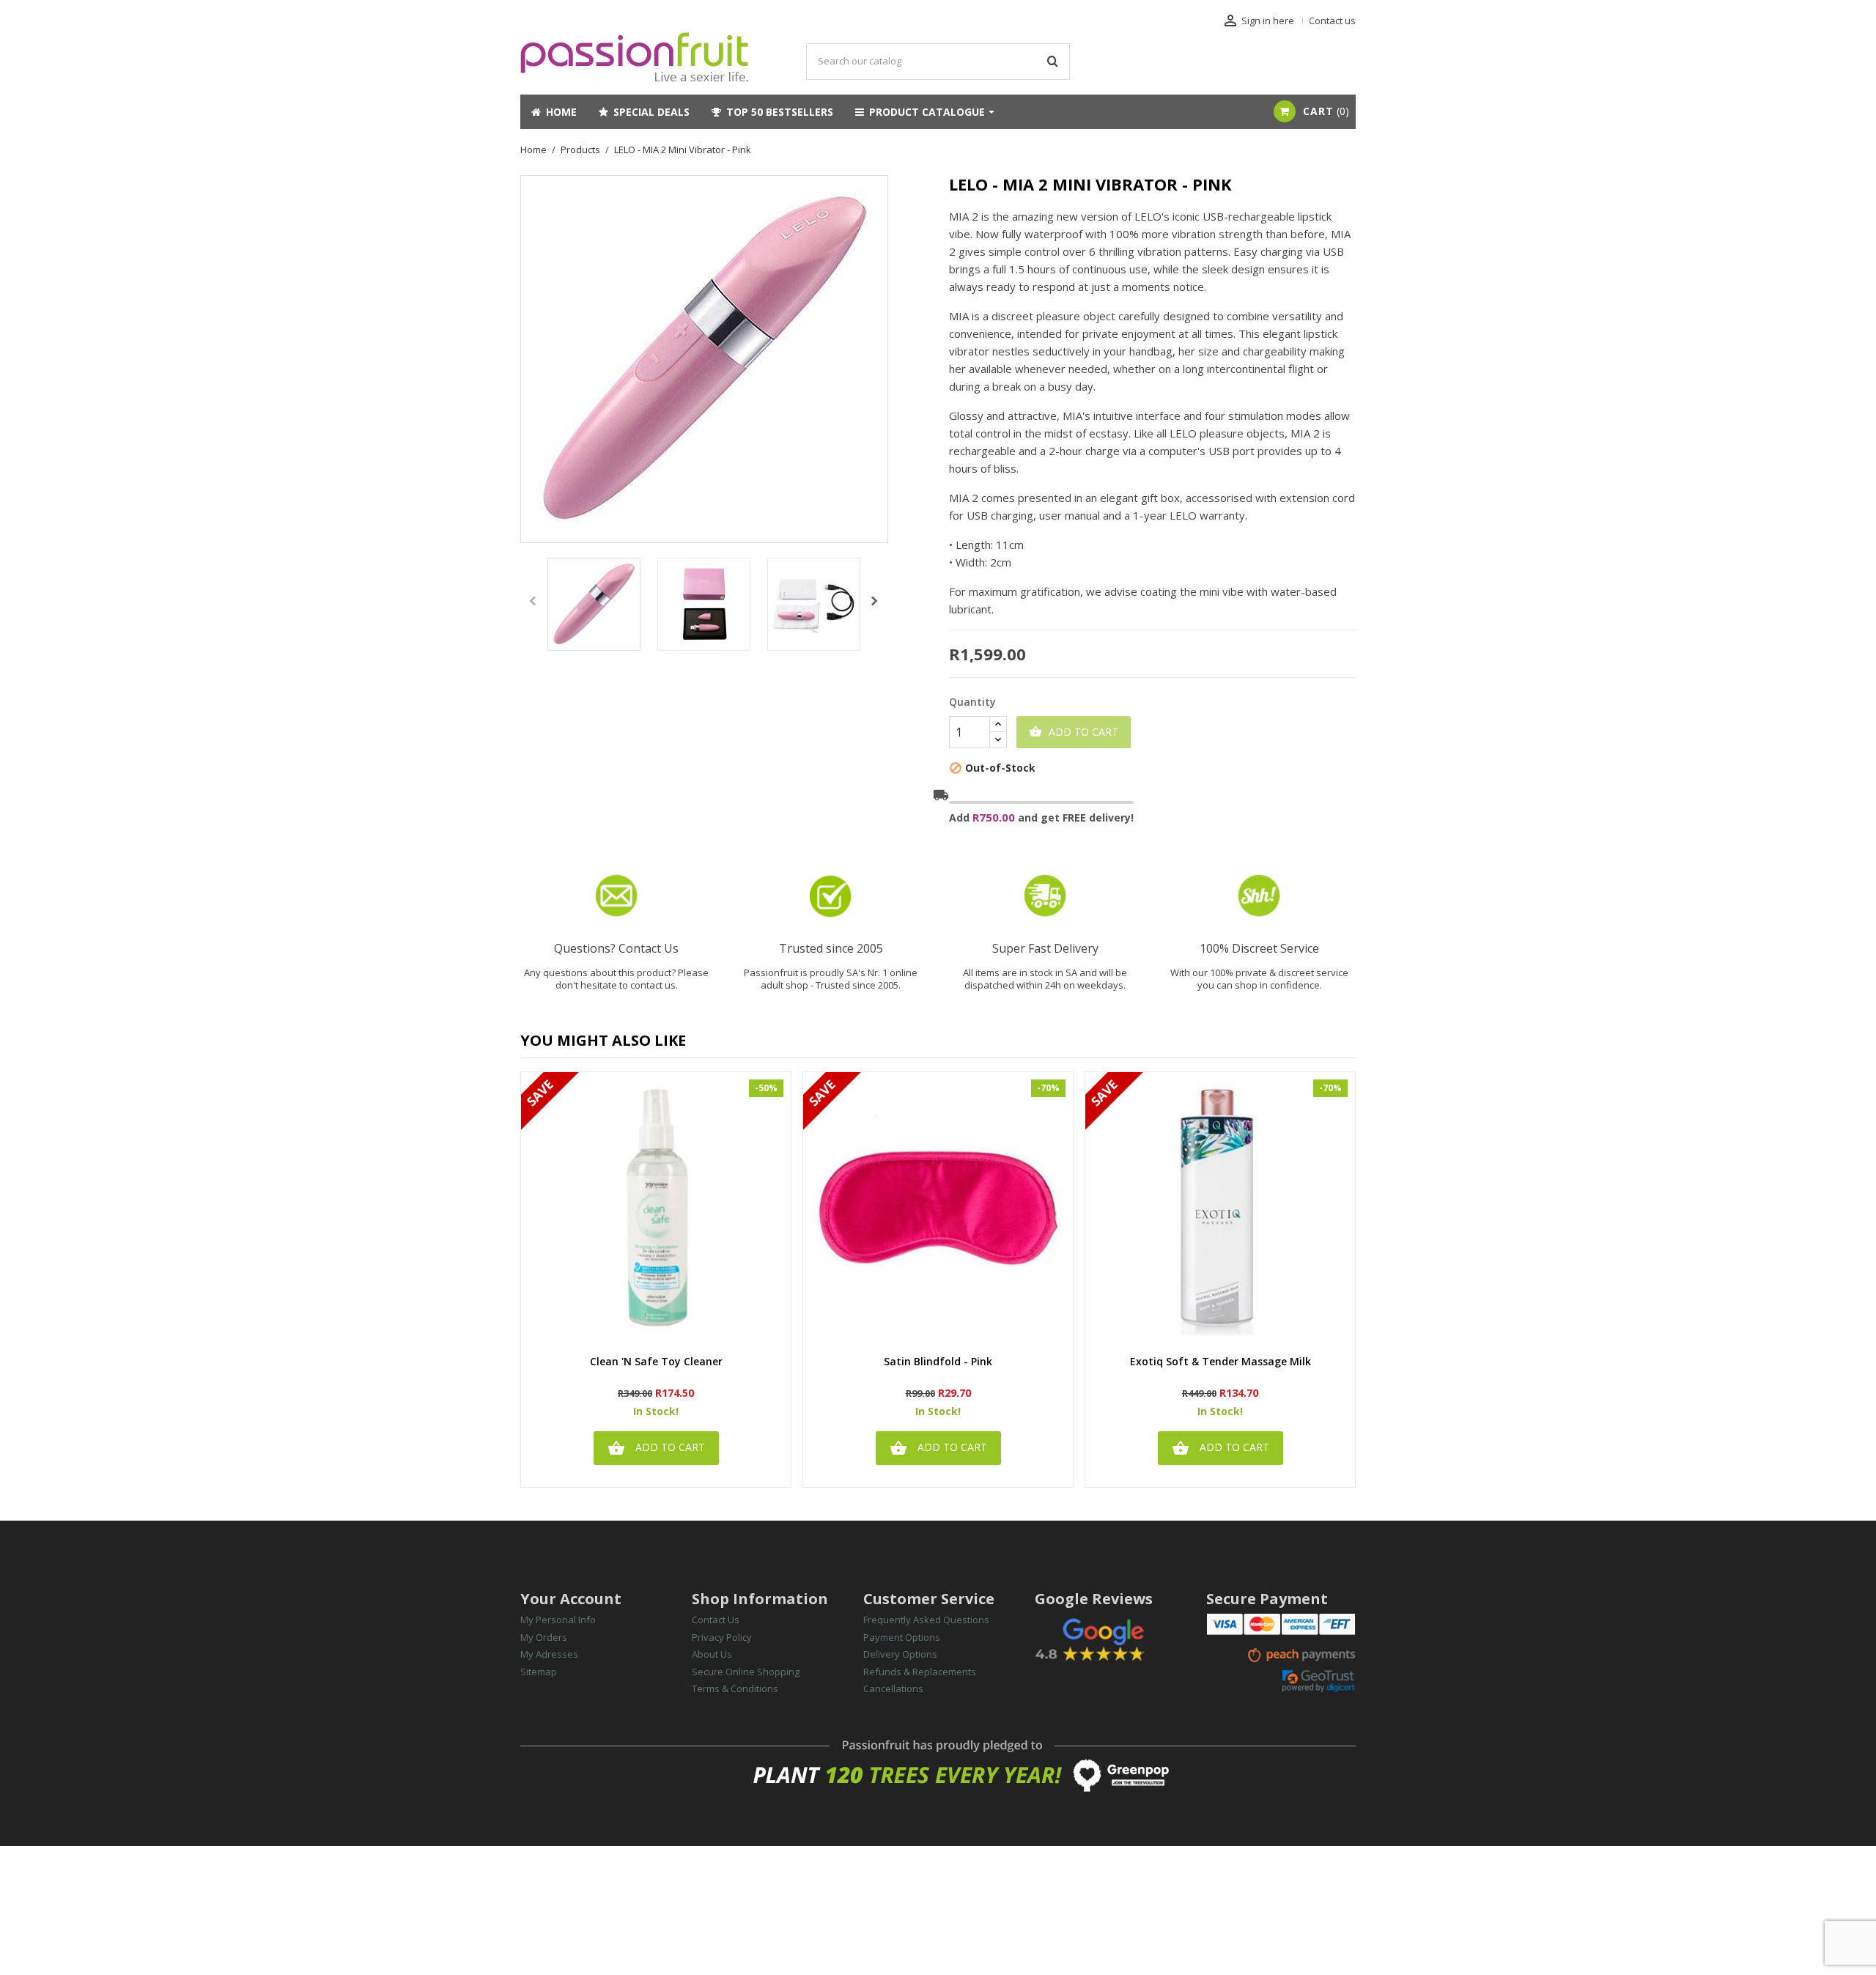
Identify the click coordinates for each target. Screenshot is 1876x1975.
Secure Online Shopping (746, 1672)
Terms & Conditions (735, 1688)
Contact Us (716, 1620)
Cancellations (893, 1688)
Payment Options (902, 1637)
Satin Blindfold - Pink (938, 1362)
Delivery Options (900, 1654)
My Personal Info (558, 1620)
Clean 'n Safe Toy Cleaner (656, 1362)
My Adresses (549, 1654)
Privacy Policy (722, 1637)
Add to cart (1074, 732)
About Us (712, 1654)
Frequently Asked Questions (926, 1620)
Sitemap (539, 1672)
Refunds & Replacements (920, 1672)
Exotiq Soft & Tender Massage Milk (1220, 1362)
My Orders (544, 1637)
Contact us (1332, 21)
